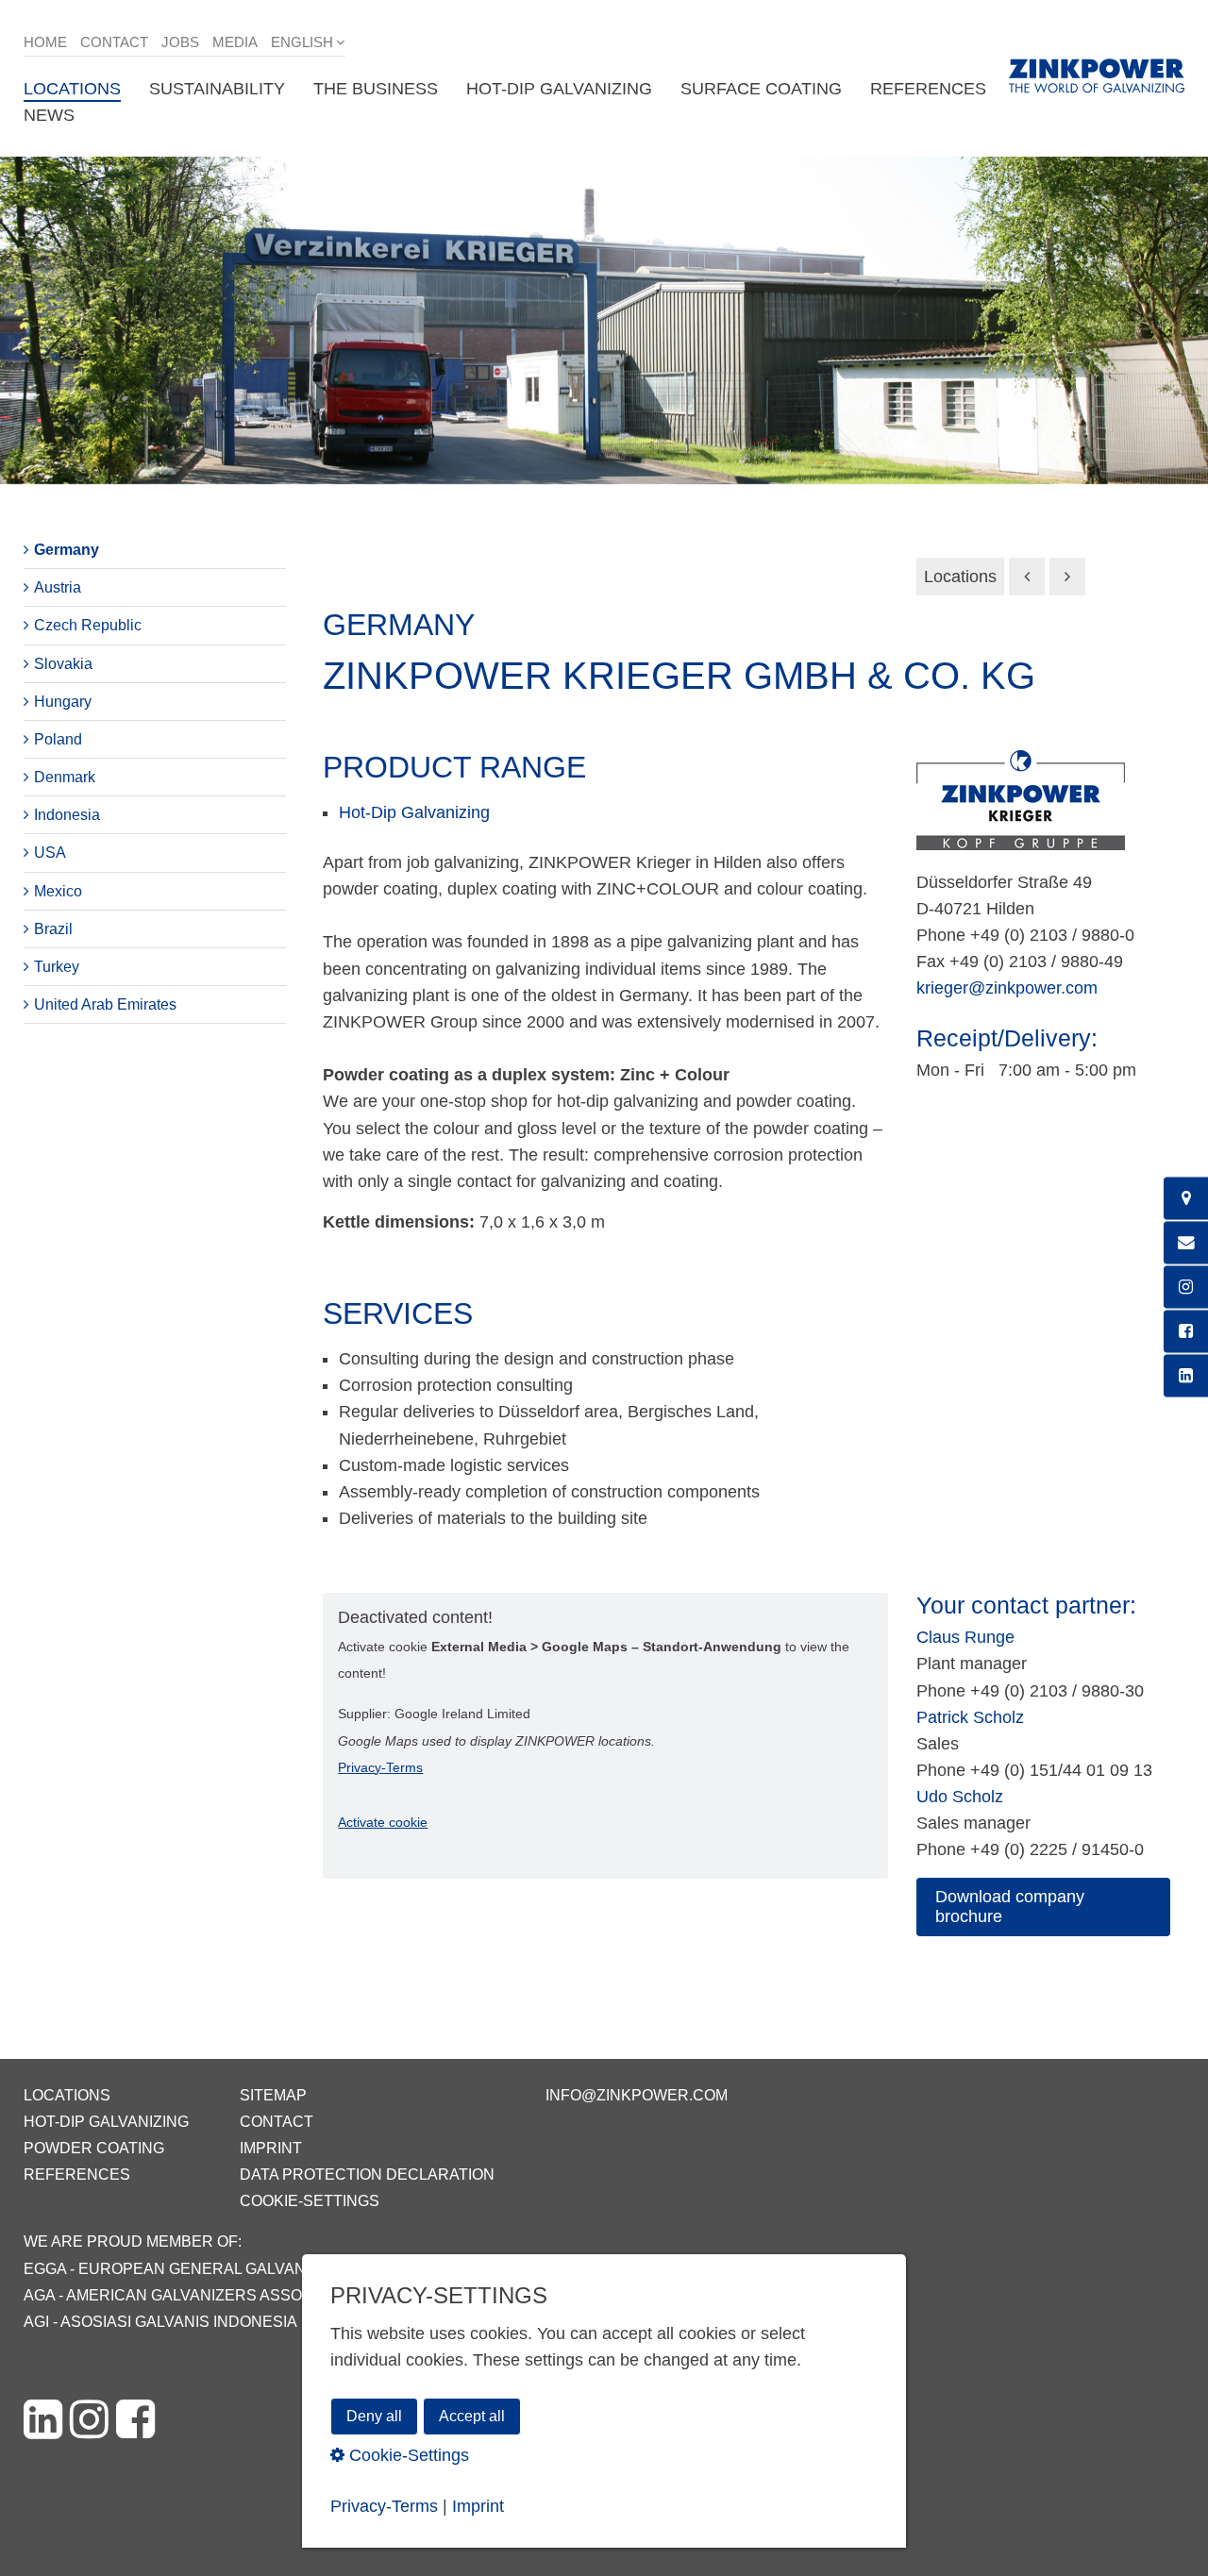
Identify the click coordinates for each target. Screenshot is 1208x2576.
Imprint (271, 2148)
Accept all (472, 2416)
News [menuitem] (49, 115)
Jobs (180, 42)
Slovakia (63, 664)
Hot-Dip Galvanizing (414, 812)
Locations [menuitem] (72, 89)
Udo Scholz (960, 1797)
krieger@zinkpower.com (1007, 988)
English (302, 42)
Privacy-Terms (380, 1767)
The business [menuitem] (376, 89)
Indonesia (67, 815)
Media (235, 42)
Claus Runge (965, 1637)
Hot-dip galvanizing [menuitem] (559, 89)
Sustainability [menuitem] (217, 89)
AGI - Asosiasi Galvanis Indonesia (160, 2322)
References (77, 2175)
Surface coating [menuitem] (761, 89)
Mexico (58, 891)
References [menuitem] (928, 89)
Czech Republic (88, 625)
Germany (67, 550)
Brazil (53, 929)
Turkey (57, 967)
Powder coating (94, 2148)
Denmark (65, 777)
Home (45, 42)
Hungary (63, 702)
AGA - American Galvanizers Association (193, 2295)
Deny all (374, 2416)
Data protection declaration (367, 2175)
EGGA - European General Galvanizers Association (240, 2269)
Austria (58, 587)
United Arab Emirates (105, 1004)
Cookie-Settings (310, 2201)
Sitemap (273, 2095)
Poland (58, 739)
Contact (114, 42)
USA (50, 853)
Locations (960, 577)
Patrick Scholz (970, 1717)
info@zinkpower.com (637, 2095)
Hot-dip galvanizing (106, 2122)
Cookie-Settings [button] (407, 2454)
